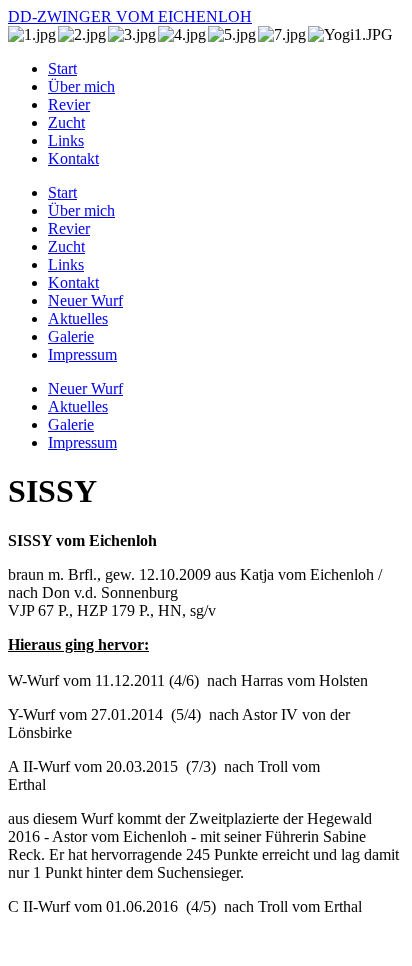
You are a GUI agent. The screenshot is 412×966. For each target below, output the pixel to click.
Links (66, 140)
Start (62, 68)
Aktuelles (78, 318)
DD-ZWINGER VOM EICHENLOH (130, 16)
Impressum (82, 354)
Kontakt (73, 158)
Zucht (66, 122)
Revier (69, 104)
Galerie (71, 336)
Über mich (81, 86)
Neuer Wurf (85, 300)
